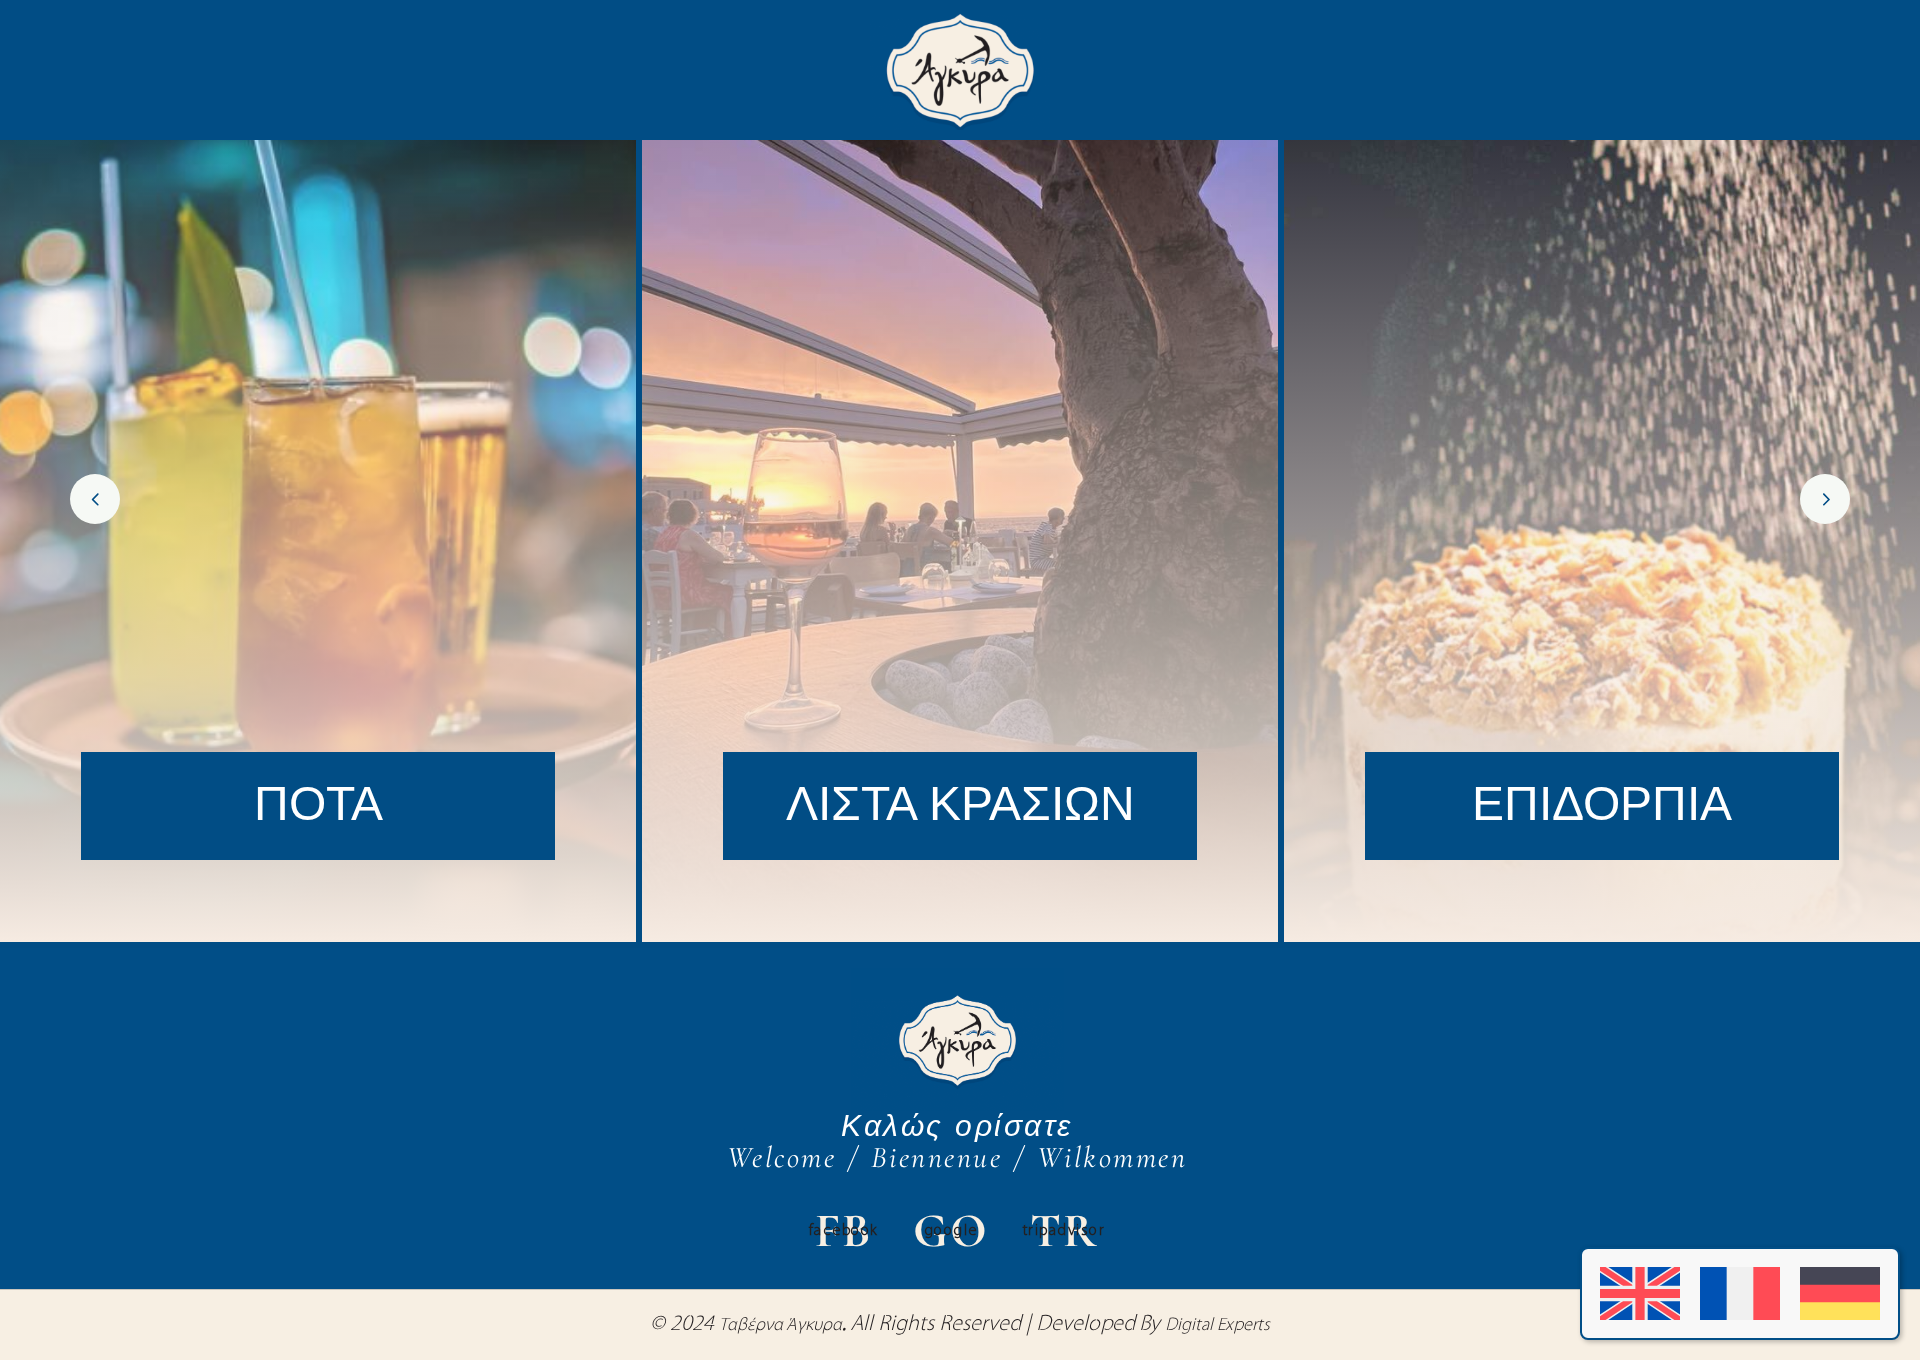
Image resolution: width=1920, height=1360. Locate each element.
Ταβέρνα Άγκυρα (780, 1326)
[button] (95, 499)
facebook (844, 1231)
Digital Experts (1217, 1326)
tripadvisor (1064, 1231)
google (951, 1231)
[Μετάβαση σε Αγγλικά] (1640, 1293)
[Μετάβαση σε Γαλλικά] (1740, 1293)
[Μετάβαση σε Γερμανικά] (1840, 1293)
